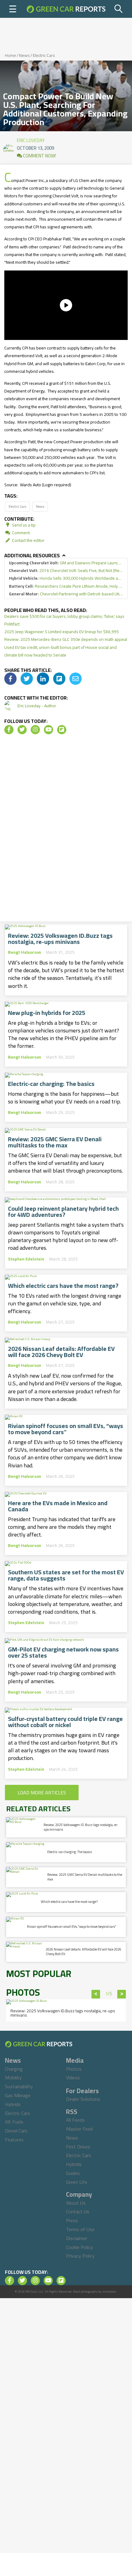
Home (10, 55)
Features (14, 2140)
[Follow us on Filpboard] (62, 730)
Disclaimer (77, 2238)
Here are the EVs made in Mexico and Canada (58, 1506)
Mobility (13, 2077)
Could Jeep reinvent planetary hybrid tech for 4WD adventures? (63, 1212)
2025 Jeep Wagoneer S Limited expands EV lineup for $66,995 (62, 632)
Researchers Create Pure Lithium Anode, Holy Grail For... (66, 586)
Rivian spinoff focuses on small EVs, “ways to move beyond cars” (66, 1429)
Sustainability (19, 2086)
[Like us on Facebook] (9, 730)
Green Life (77, 2182)
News (24, 55)
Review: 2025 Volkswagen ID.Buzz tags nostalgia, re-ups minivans (60, 939)
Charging (14, 2069)
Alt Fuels (14, 2122)
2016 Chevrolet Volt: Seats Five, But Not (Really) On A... (66, 571)
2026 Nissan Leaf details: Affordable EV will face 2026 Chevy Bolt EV (61, 1352)
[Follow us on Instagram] (35, 730)
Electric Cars (44, 55)
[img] (10, 679)
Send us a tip (23, 525)
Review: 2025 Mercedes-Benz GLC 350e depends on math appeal (66, 639)
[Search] (119, 9)
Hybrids (13, 2104)
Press (72, 2220)
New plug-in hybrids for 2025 (47, 1013)
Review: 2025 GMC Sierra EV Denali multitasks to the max (55, 1142)
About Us (76, 2203)
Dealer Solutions (83, 2099)
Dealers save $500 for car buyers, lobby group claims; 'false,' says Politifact (64, 620)
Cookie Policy (80, 2247)
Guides (73, 2173)
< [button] (96, 1994)
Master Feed (79, 2129)
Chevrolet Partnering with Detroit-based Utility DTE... (66, 594)
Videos (73, 2077)
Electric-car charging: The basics (51, 1084)
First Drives (78, 2147)
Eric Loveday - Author (37, 706)
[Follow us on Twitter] (22, 730)
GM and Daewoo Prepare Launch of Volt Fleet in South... (66, 563)
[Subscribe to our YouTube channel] (49, 730)
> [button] (122, 1994)
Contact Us (78, 2211)
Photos (74, 2069)
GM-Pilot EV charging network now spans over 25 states (63, 1652)
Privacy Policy (80, 2256)
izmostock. (109, 2292)
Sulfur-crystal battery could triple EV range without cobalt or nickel (65, 1722)
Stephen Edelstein (26, 1259)
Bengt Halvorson (25, 952)
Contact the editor (28, 540)
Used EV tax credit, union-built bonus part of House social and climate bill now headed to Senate (60, 651)
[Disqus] (66, 830)
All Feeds (75, 2120)
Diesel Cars (16, 2131)
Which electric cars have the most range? (63, 1286)
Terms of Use (80, 2229)
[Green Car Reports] (66, 9)
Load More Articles (42, 1793)
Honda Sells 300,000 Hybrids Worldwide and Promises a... (66, 578)
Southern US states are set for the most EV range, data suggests (66, 1575)
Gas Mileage (18, 2095)
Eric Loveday (31, 139)
